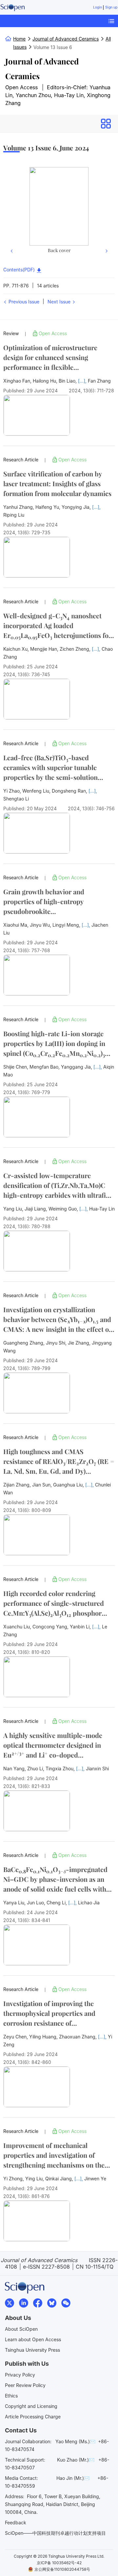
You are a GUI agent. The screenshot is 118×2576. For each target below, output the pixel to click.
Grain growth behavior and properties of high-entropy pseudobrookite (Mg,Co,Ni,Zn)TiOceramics (46, 902)
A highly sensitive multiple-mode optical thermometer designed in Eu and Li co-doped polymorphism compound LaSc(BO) (53, 1745)
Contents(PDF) (20, 270)
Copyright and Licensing (31, 2406)
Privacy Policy (20, 2375)
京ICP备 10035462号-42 (59, 2563)
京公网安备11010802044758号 (62, 2569)
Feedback (16, 2523)
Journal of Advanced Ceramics (42, 69)
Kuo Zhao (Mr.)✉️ (76, 2460)
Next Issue (60, 302)
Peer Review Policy (25, 2385)
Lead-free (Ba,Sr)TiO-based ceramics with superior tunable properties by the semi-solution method (50, 768)
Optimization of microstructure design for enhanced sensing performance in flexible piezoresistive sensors (50, 358)
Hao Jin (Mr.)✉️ (73, 2478)
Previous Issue (23, 302)
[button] (12, 211)
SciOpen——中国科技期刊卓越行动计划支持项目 (55, 2533)
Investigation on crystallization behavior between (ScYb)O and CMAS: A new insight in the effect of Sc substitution (57, 1320)
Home (19, 39)
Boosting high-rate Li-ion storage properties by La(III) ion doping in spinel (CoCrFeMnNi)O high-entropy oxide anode (58, 1044)
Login (98, 7)
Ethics (11, 2396)
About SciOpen (21, 2329)
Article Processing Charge (33, 2417)
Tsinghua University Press (32, 2350)
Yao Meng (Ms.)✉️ (75, 2441)
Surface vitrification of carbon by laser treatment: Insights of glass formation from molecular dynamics (57, 483)
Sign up (111, 7)
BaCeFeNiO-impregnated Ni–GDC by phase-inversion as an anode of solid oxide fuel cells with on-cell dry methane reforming (55, 1879)
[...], (83, 381)
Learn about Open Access (33, 2339)
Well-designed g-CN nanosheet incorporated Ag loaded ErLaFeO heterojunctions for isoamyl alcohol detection (57, 626)
